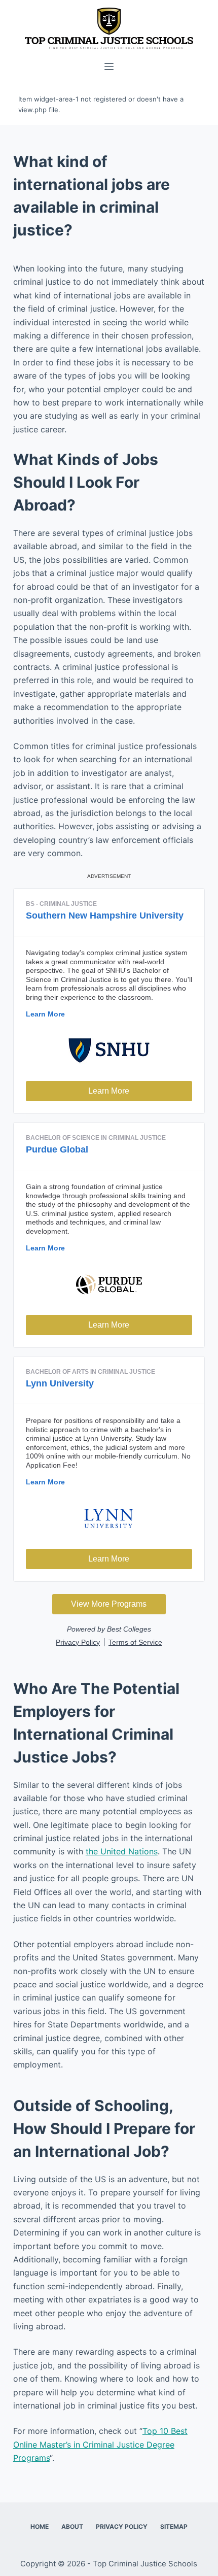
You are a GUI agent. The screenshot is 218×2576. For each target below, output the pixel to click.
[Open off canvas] (109, 66)
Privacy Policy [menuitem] (122, 2527)
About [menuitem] (72, 2527)
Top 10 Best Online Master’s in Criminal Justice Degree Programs (100, 2444)
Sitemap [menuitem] (174, 2527)
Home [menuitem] (40, 2527)
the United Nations (122, 1851)
